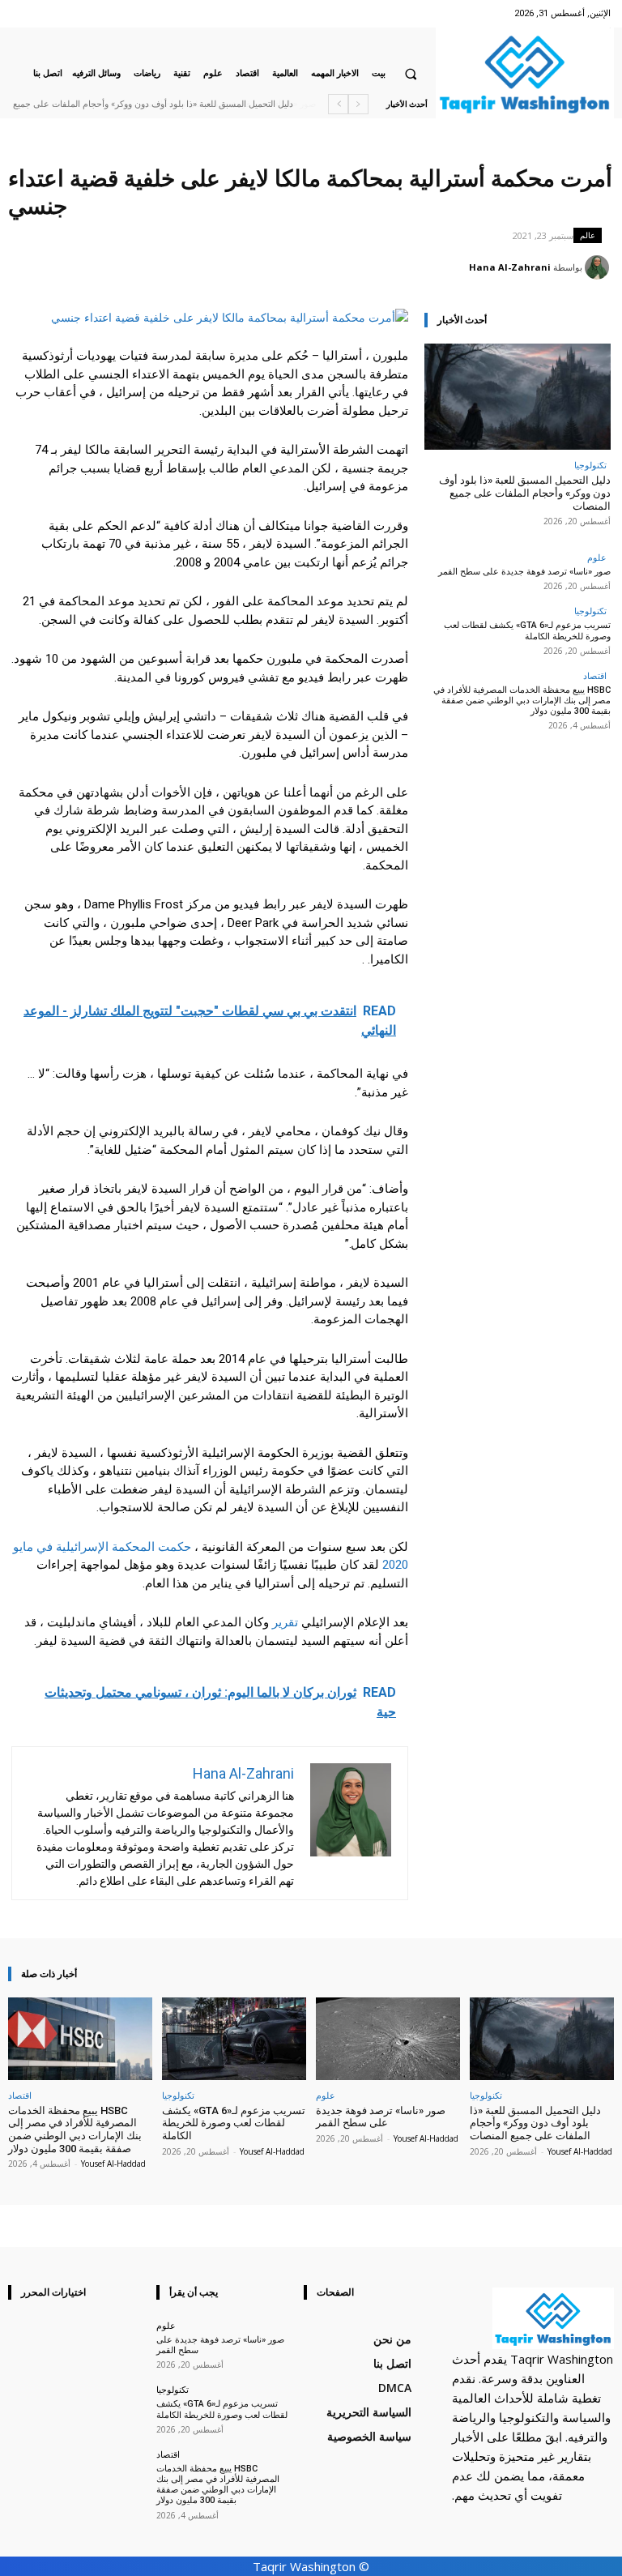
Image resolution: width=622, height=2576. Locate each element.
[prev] (358, 104)
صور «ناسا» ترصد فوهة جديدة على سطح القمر (215, 104)
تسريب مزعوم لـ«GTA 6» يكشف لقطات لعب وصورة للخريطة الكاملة (527, 630)
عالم (588, 235)
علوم (597, 557)
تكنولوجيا (590, 465)
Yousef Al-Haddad (580, 2151)
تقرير (285, 1622)
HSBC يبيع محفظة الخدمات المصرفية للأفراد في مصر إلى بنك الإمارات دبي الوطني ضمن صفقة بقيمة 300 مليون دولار (522, 701)
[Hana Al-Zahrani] (599, 267)
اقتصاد (595, 675)
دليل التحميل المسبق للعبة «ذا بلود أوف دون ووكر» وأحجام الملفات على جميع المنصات (525, 493)
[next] (338, 104)
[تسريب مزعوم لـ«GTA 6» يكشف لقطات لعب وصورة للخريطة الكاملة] (234, 2038)
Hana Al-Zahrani (510, 267)
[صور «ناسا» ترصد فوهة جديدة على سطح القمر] (388, 2038)
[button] (411, 74)
